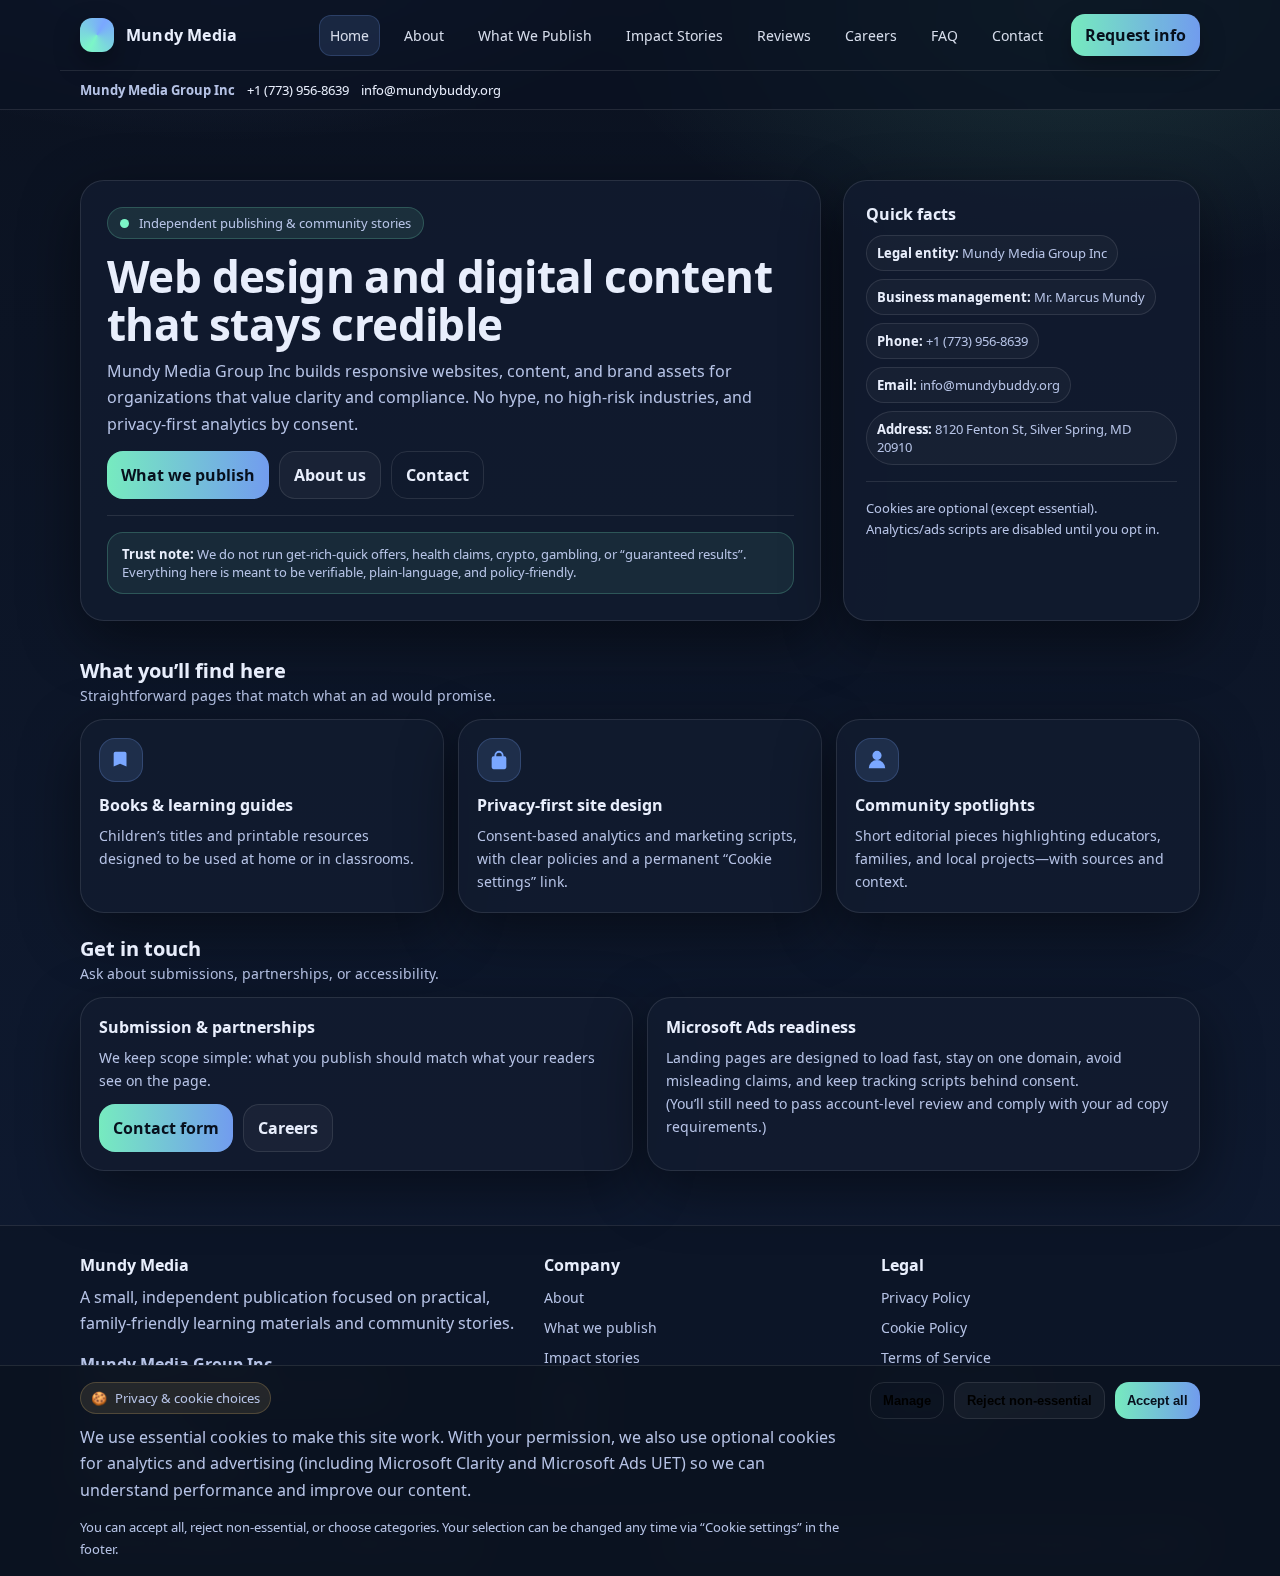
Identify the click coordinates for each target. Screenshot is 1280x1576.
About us (330, 475)
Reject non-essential (1029, 1400)
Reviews (784, 35)
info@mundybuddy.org (431, 90)
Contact (1017, 35)
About (424, 35)
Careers (871, 35)
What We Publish (535, 35)
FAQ (944, 35)
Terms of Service (936, 1357)
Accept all (1157, 1400)
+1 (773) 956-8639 (298, 90)
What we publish (188, 475)
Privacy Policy (925, 1297)
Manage (907, 1400)
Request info (1135, 35)
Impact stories (592, 1357)
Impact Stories (674, 35)
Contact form (166, 1128)
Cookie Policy (924, 1327)
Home (349, 35)
